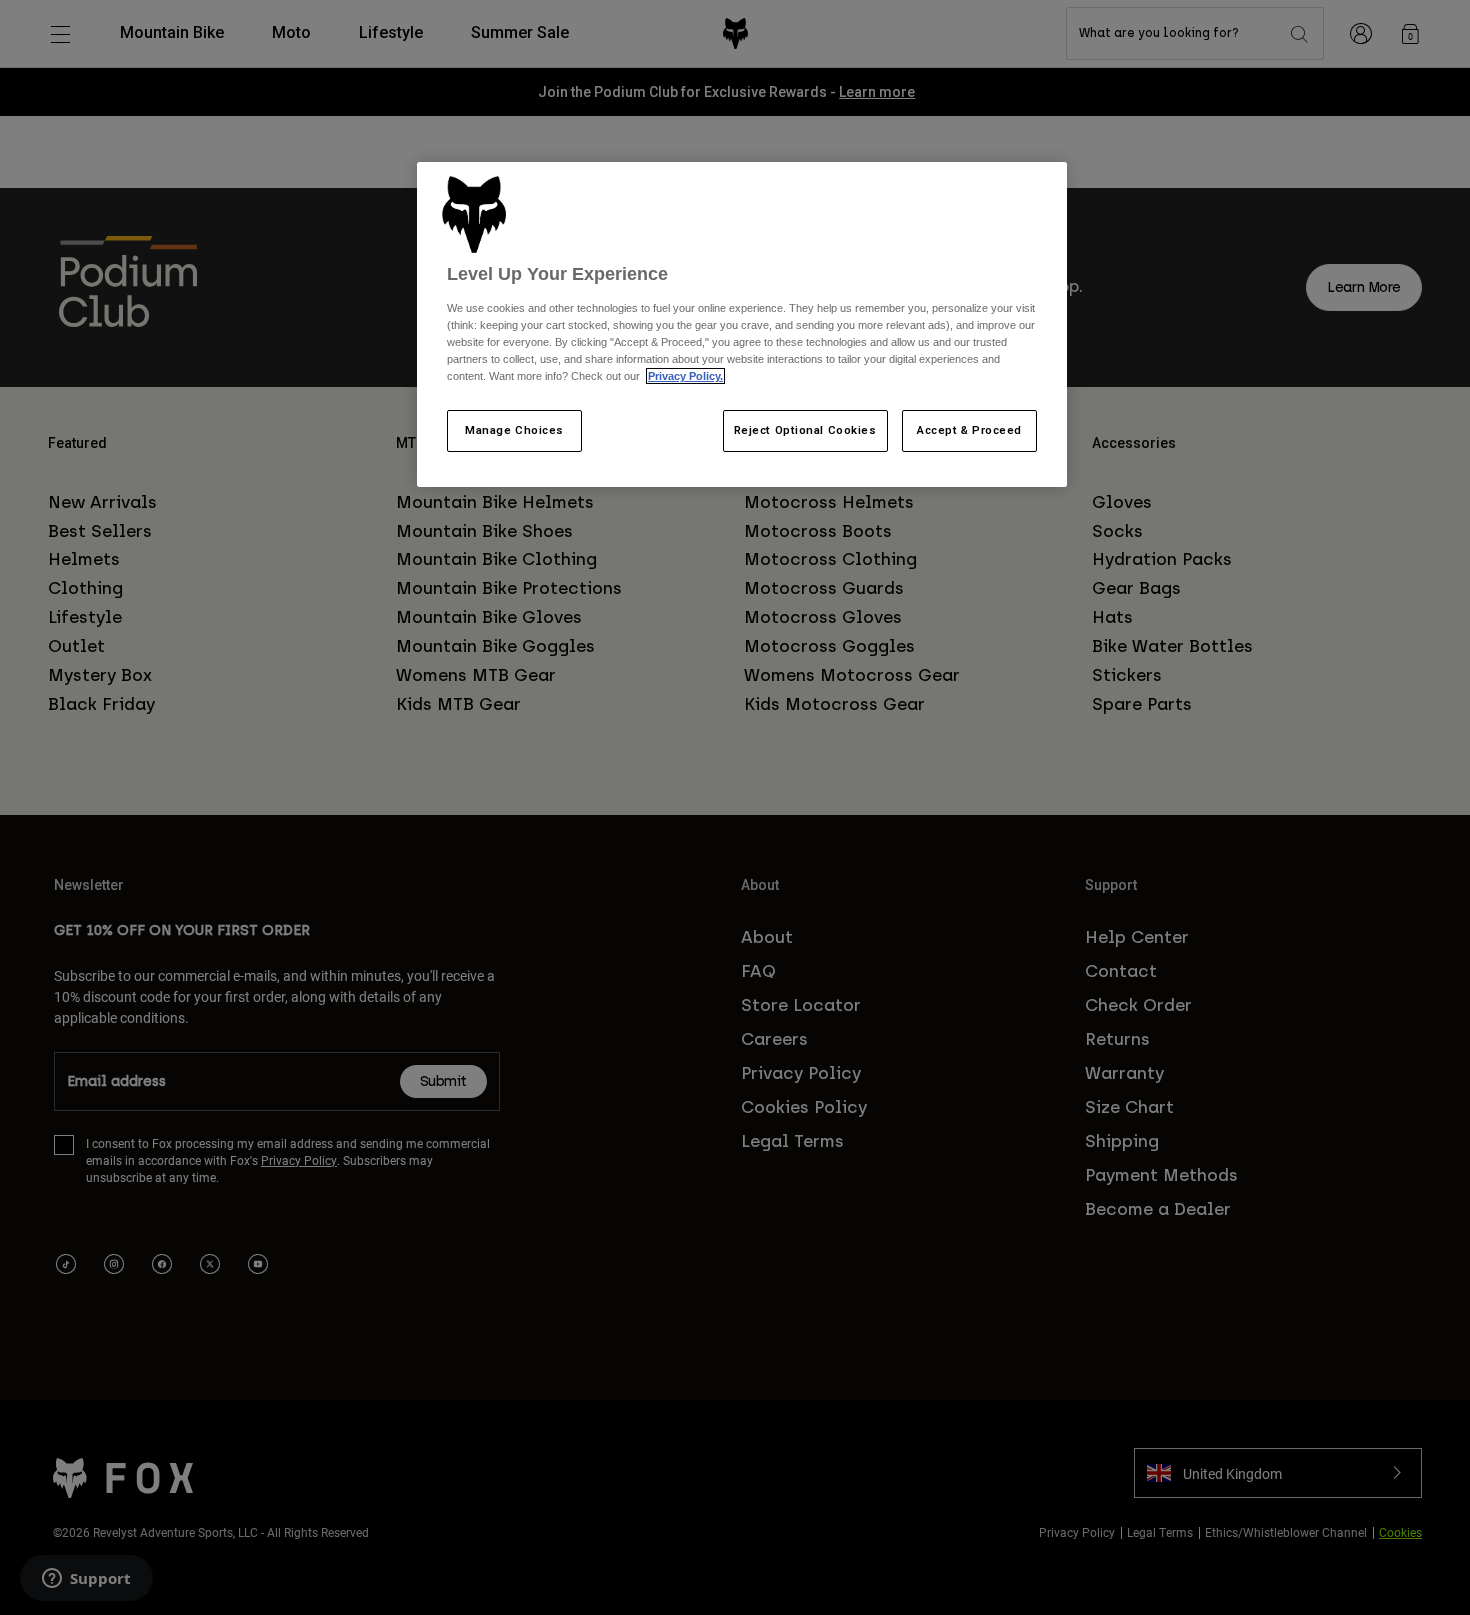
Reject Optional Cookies (805, 430)
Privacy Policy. (685, 376)
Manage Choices (514, 430)
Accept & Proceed (969, 430)
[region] (742, 325)
